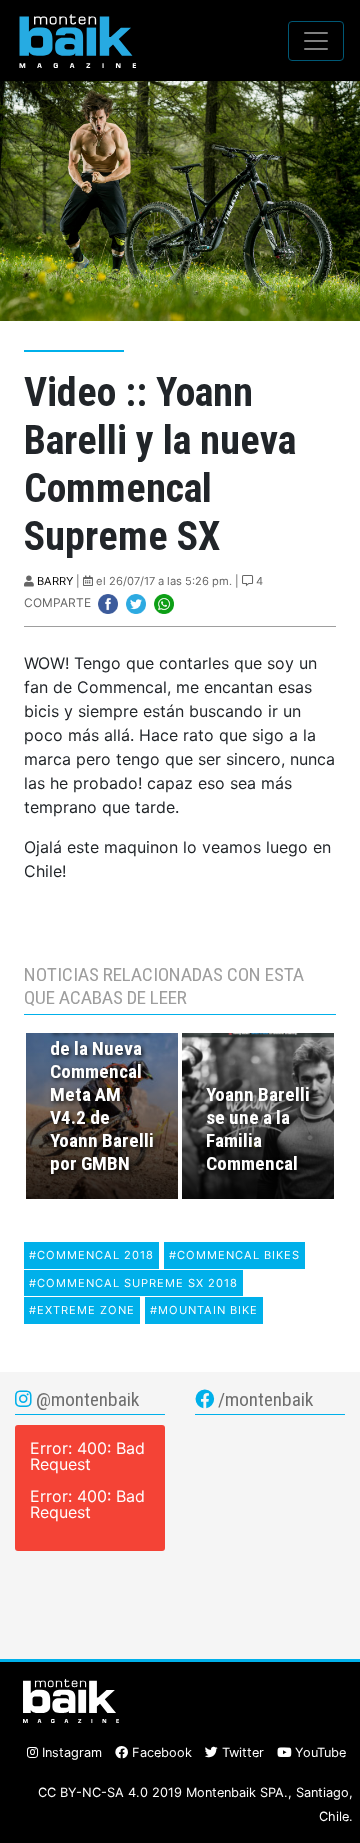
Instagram (70, 1752)
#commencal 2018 (91, 1255)
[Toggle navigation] (316, 41)
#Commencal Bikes (234, 1255)
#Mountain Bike (204, 1310)
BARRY (55, 581)
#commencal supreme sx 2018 (133, 1283)
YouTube (318, 1752)
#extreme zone (82, 1310)
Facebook (160, 1752)
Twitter (241, 1752)
